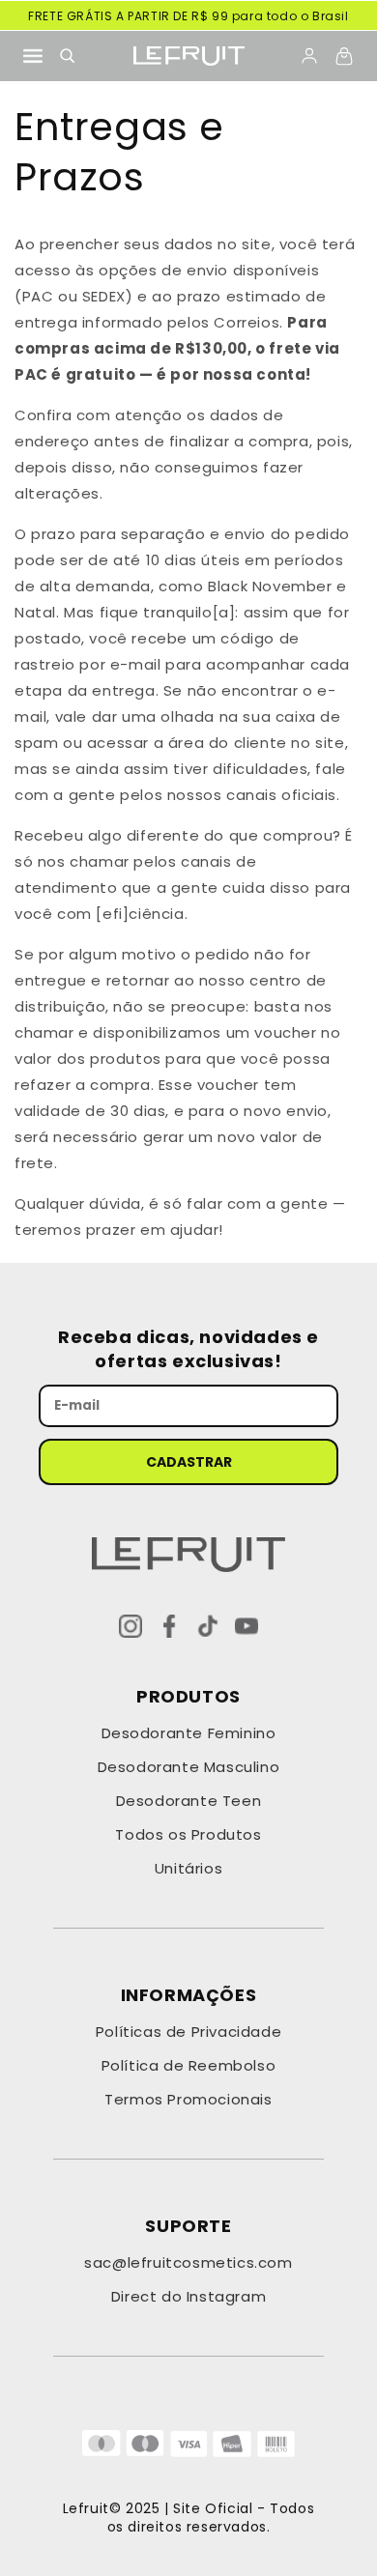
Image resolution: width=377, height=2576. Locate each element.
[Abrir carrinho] (344, 56)
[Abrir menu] (33, 56)
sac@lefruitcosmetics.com (188, 2262)
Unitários (188, 1868)
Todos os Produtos (188, 1834)
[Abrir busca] (68, 56)
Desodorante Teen (189, 1801)
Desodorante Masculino (189, 1767)
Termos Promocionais (188, 2099)
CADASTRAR (189, 1462)
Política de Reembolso (189, 2065)
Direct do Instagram (188, 2296)
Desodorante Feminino (189, 1733)
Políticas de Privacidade (188, 2032)
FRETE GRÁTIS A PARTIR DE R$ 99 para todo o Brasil (188, 16)
